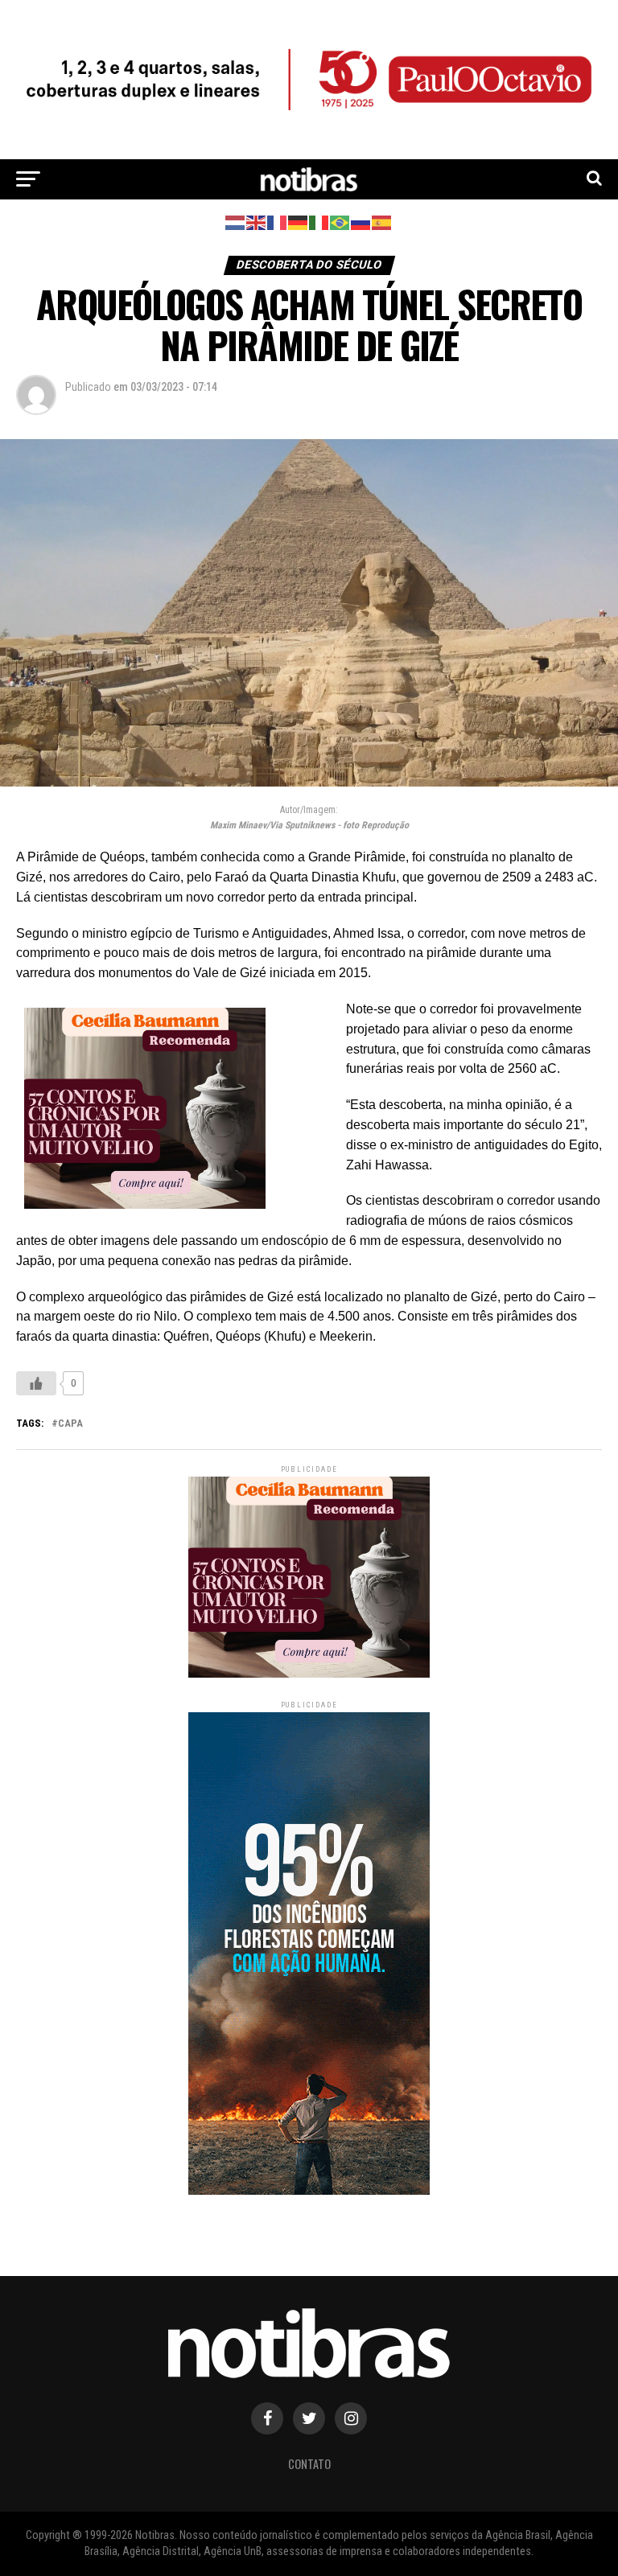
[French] (278, 222)
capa (70, 1424)
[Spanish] (382, 222)
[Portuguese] (340, 222)
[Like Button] (36, 1383)
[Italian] (319, 222)
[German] (299, 222)
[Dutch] (236, 222)
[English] (257, 222)
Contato (309, 2464)
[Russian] (361, 222)
